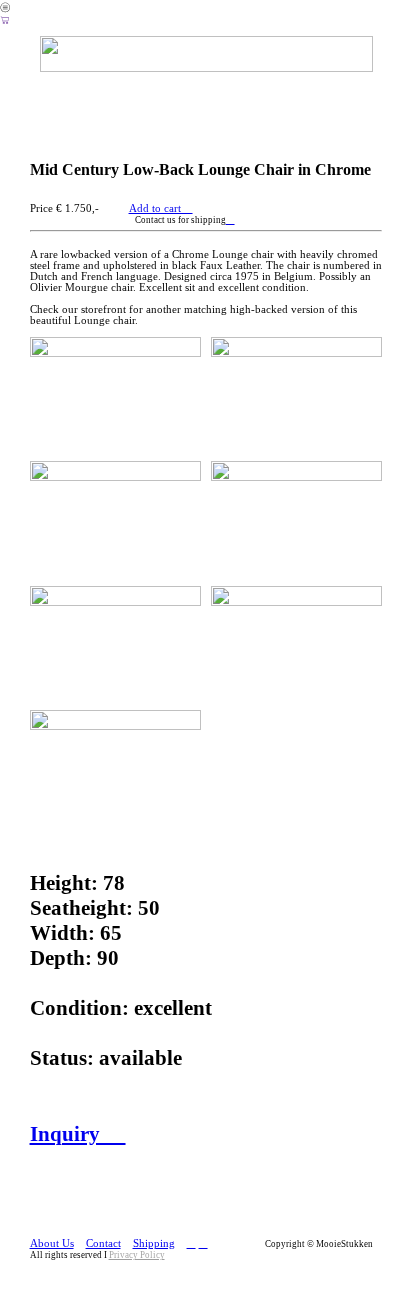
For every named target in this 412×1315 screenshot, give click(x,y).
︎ (230, 220)
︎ (203, 1243)
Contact (103, 1243)
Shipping (154, 1243)
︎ (191, 1243)
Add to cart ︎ (161, 208)
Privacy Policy (137, 1255)
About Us (52, 1243)
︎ (5, 20)
